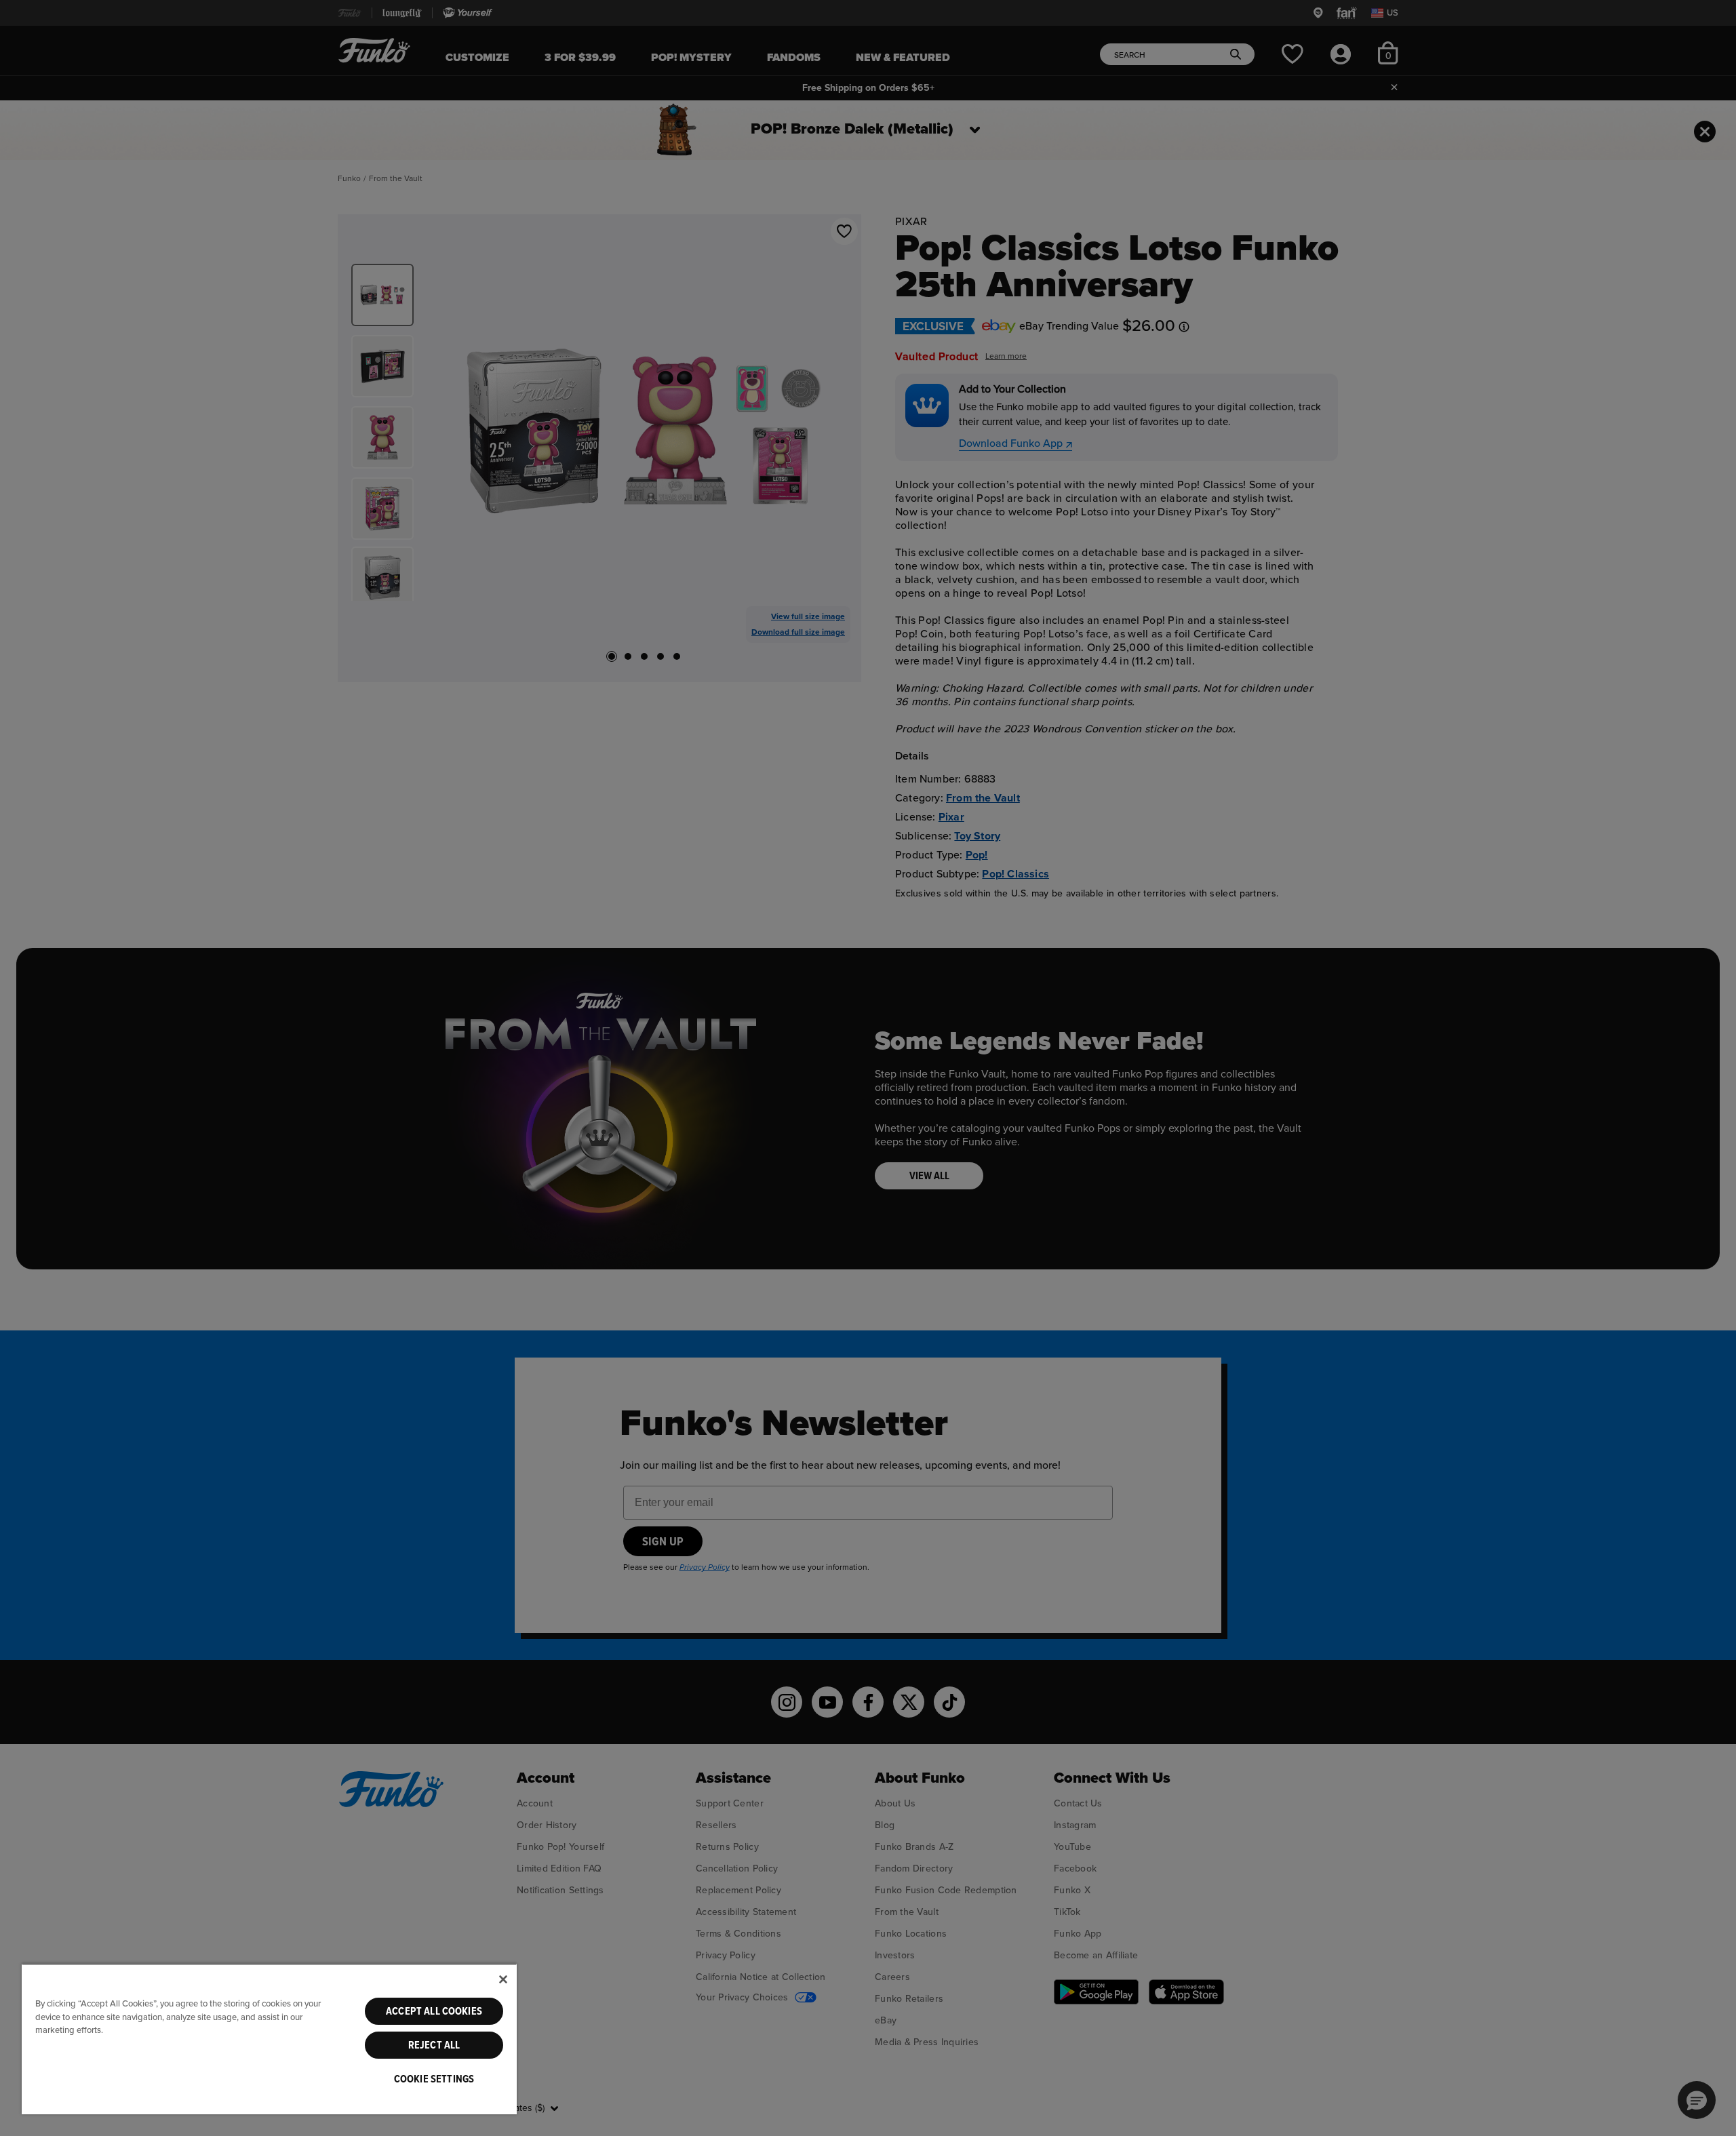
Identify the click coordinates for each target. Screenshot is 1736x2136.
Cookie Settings (434, 2079)
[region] (269, 2039)
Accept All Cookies (434, 2011)
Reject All (434, 2045)
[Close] (503, 1979)
